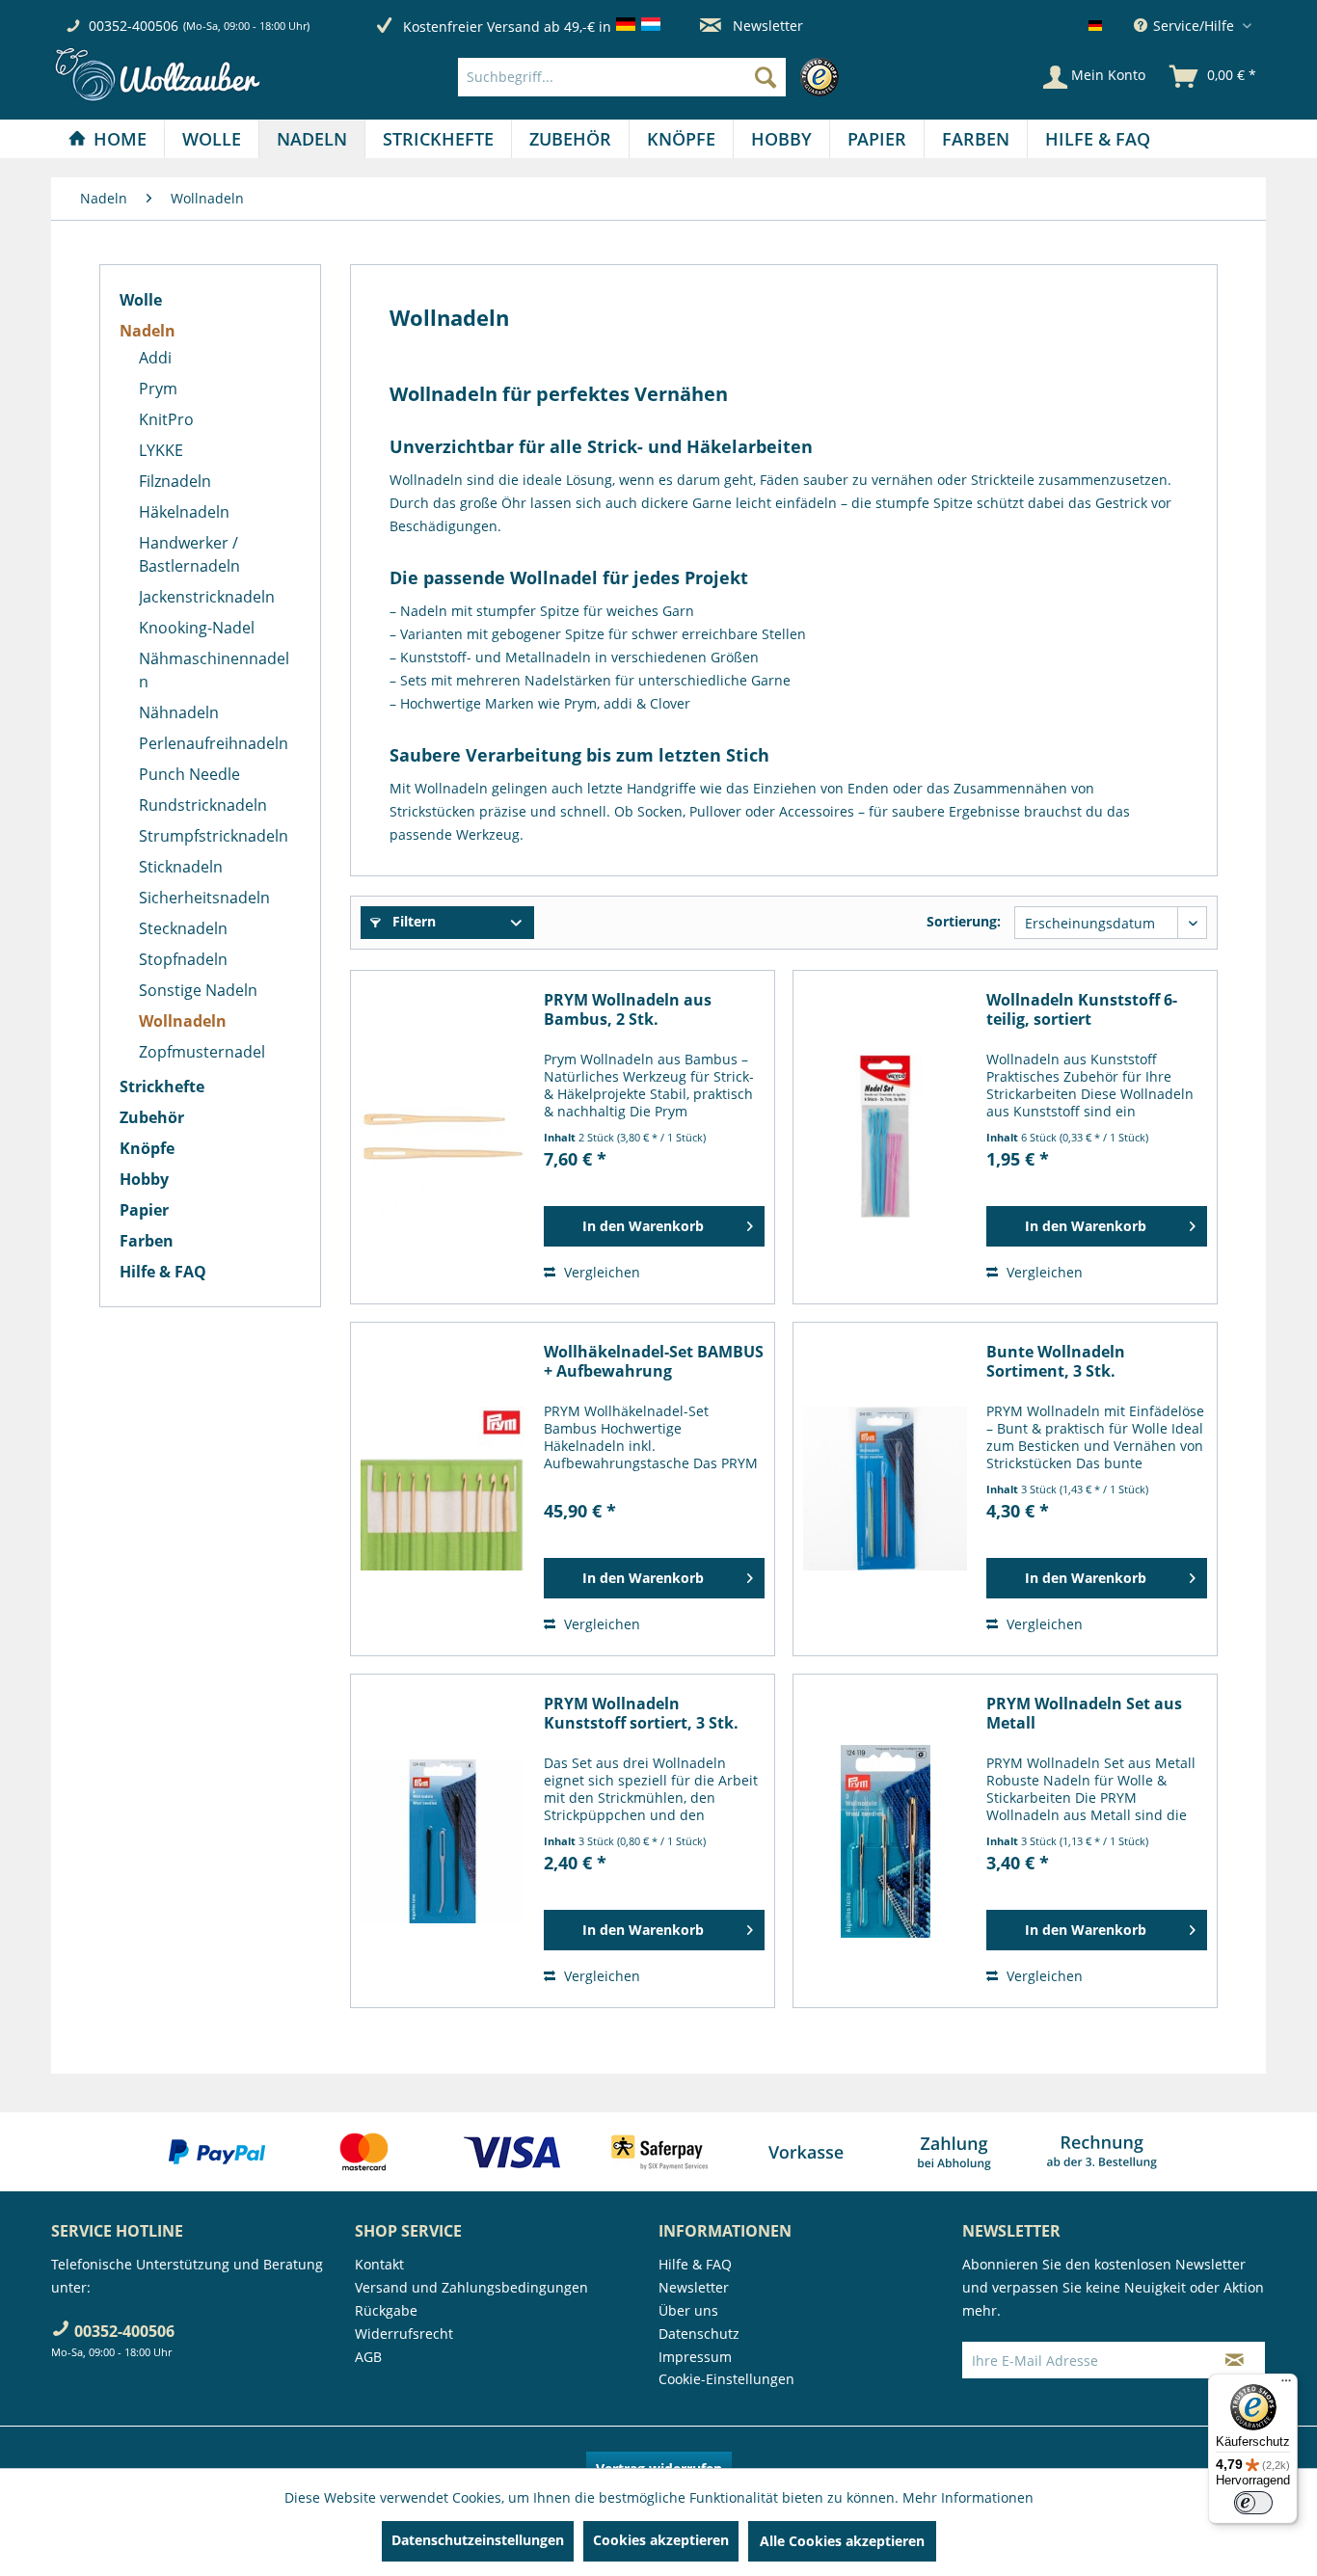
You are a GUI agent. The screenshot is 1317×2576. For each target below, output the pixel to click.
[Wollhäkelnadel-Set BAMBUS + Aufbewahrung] (443, 1489)
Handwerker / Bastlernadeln (189, 554)
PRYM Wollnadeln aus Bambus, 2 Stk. (628, 1009)
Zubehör (152, 1117)
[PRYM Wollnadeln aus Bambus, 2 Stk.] (443, 1137)
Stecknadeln (183, 928)
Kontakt (379, 2264)
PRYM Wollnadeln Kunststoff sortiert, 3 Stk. (641, 1713)
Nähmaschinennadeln (214, 670)
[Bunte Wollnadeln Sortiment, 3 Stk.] (885, 1489)
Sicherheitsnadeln (204, 898)
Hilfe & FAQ (163, 1272)
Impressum (695, 2357)
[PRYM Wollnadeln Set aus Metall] (885, 1841)
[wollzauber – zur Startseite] (157, 75)
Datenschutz (699, 2334)
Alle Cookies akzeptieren (842, 2541)
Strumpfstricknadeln (214, 836)
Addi (155, 358)
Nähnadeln (179, 712)
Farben (147, 1241)
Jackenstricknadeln (207, 597)
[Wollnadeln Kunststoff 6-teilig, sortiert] (885, 1137)
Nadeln (148, 331)
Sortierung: (964, 921)
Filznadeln (175, 481)
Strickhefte (162, 1087)
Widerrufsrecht (404, 2334)
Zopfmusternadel (202, 1052)
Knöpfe (147, 1148)
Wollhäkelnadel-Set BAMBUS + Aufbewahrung (654, 1361)
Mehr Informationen (968, 2497)
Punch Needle (189, 774)
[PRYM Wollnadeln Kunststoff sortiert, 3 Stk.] (443, 1841)
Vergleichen (600, 1272)
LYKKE (161, 450)
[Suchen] (766, 77)
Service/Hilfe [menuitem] (1194, 26)
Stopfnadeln (183, 959)
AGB (368, 2357)
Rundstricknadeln (203, 805)
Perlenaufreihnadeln (214, 743)
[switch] (1253, 2503)
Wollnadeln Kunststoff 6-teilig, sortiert (1082, 1009)
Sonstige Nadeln (198, 990)
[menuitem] (653, 77)
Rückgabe (386, 2310)
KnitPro (166, 419)
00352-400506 (134, 26)
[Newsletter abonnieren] (1235, 2360)
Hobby (144, 1179)
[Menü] (1286, 2385)
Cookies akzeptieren (661, 2540)
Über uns (688, 2310)
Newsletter (766, 26)
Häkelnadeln (184, 512)
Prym (158, 389)
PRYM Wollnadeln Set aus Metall (1084, 1713)
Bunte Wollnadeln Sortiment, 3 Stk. (1056, 1361)
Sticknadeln (181, 867)
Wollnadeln (183, 1021)
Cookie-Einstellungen (726, 2379)
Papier (144, 1210)
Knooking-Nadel (197, 628)
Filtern (412, 921)
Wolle (141, 300)
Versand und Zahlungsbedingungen (471, 2287)
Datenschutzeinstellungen (478, 2540)
